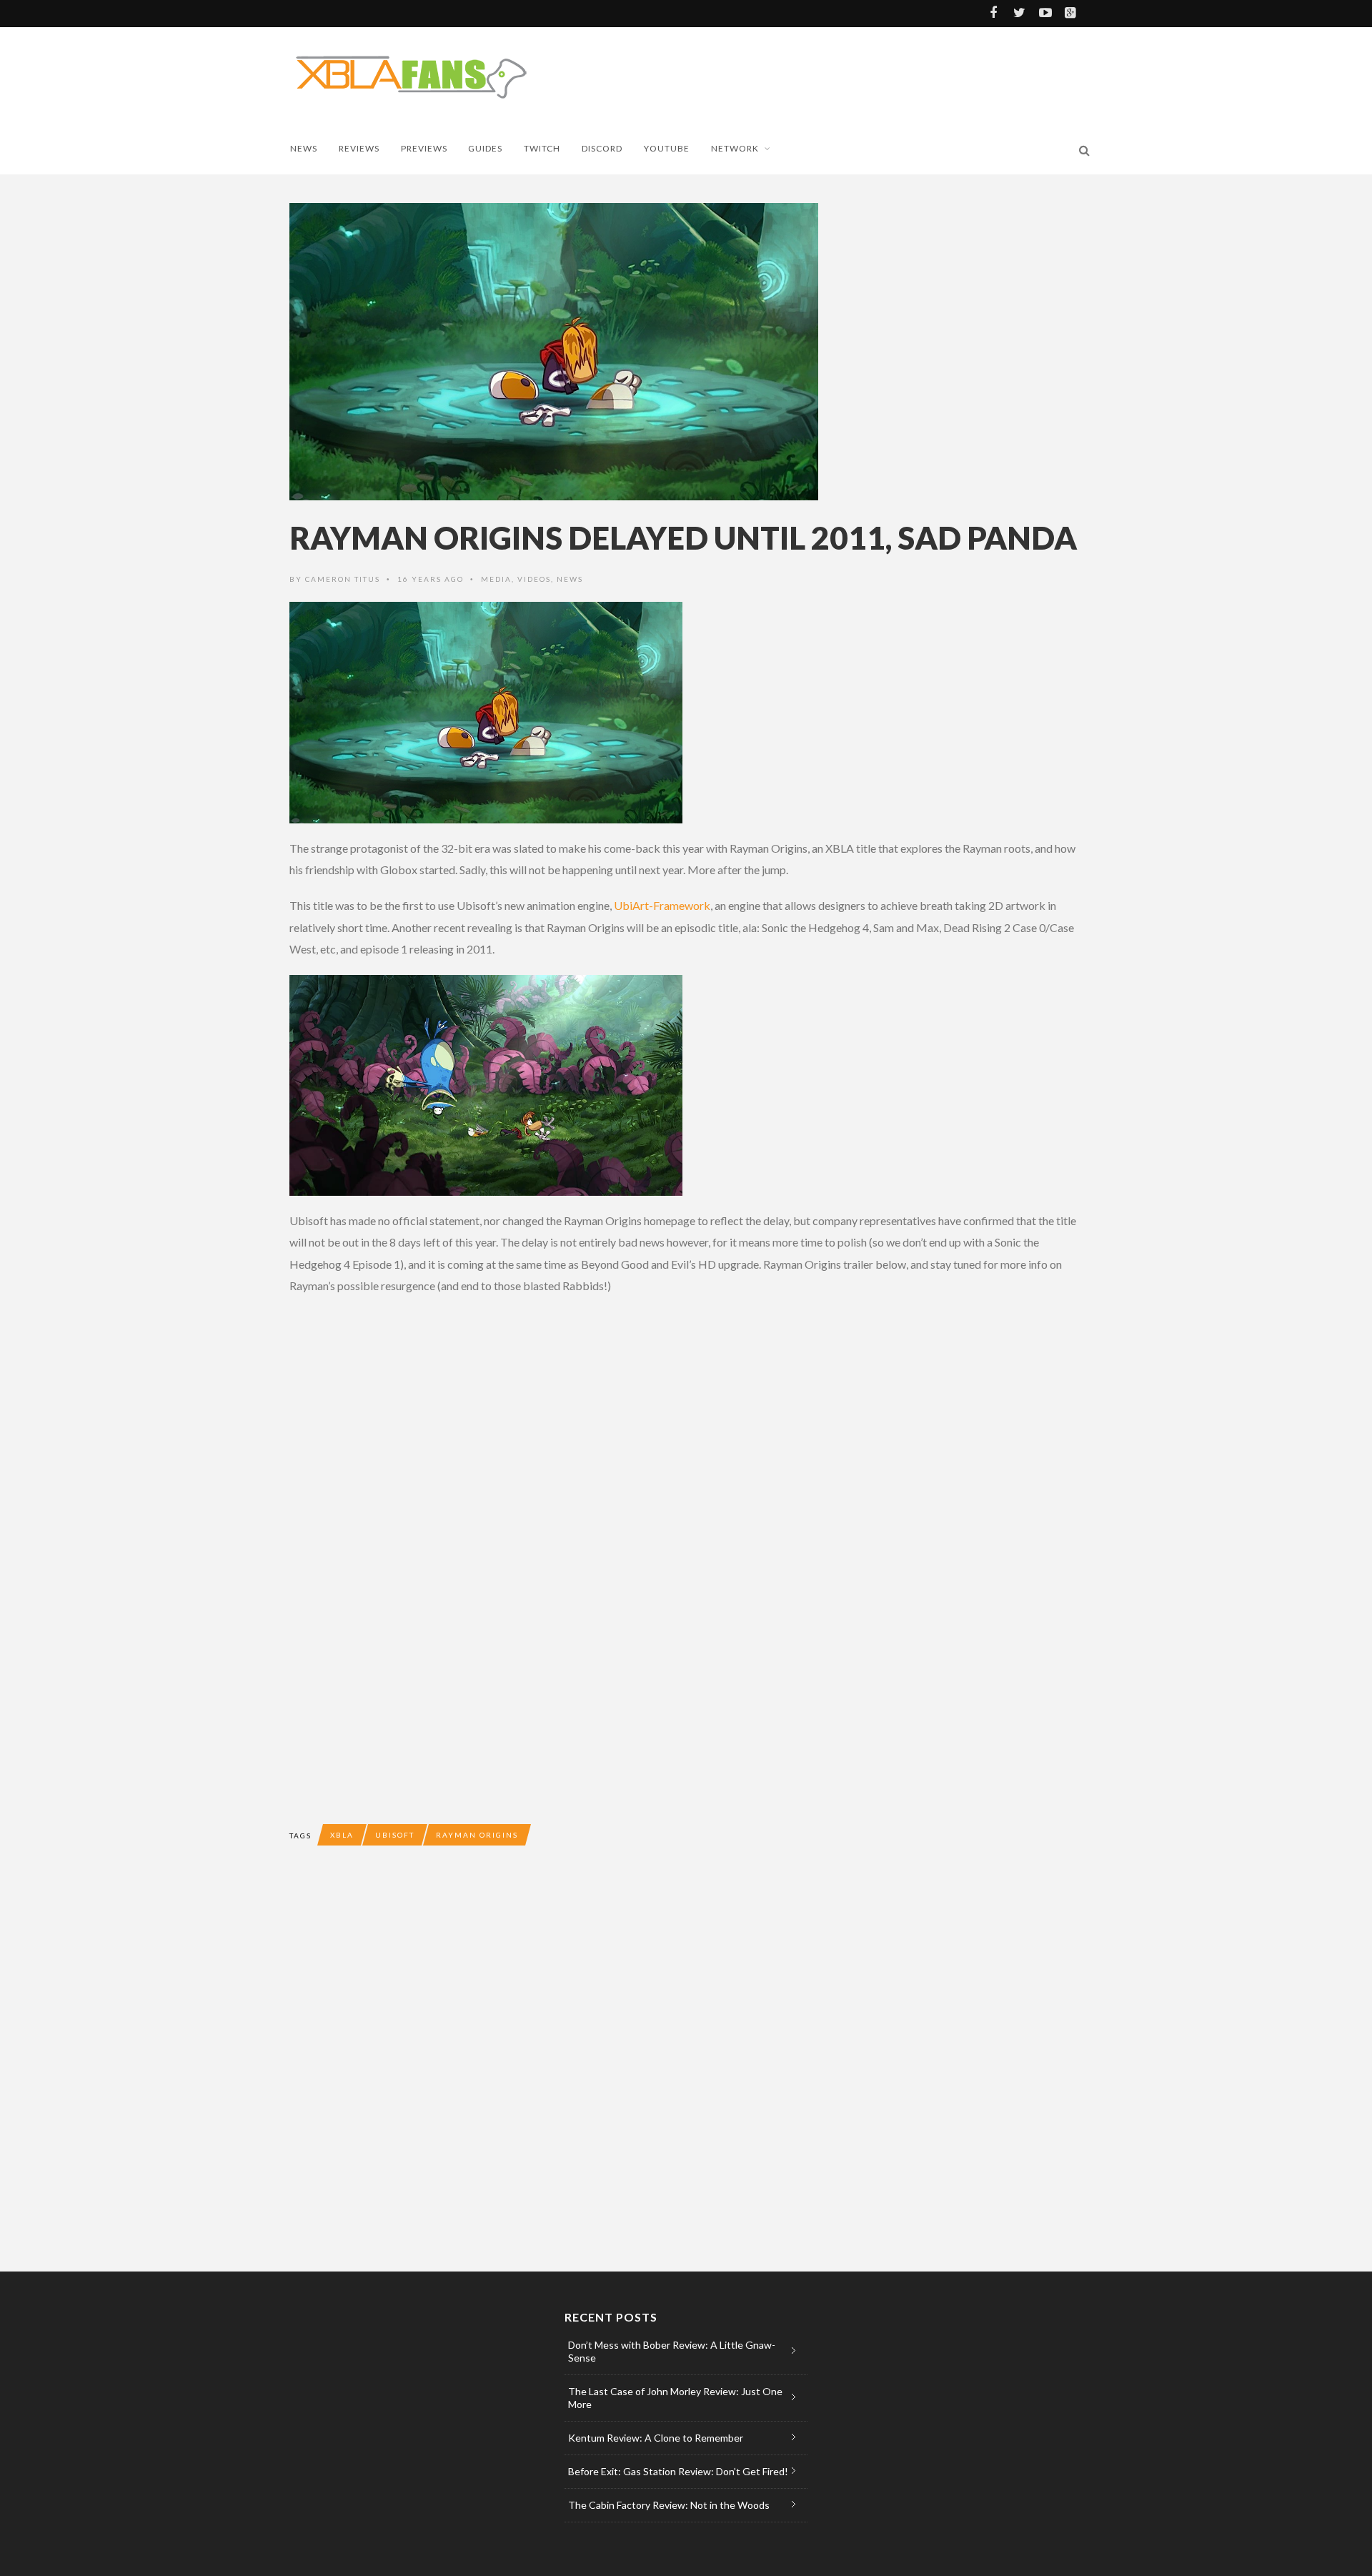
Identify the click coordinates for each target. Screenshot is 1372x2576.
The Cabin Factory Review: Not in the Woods (669, 2505)
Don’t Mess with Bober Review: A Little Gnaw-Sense (672, 2351)
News (304, 148)
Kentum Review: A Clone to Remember (656, 2438)
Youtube (667, 148)
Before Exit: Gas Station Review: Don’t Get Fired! (678, 2471)
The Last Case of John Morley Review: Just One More (675, 2398)
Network (735, 148)
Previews (424, 148)
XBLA (342, 1835)
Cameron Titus (343, 579)
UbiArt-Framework (662, 905)
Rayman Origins (477, 1835)
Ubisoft (395, 1835)
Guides (485, 148)
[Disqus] (575, 2071)
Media (496, 579)
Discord (602, 148)
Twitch (542, 148)
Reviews (359, 148)
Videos (534, 579)
